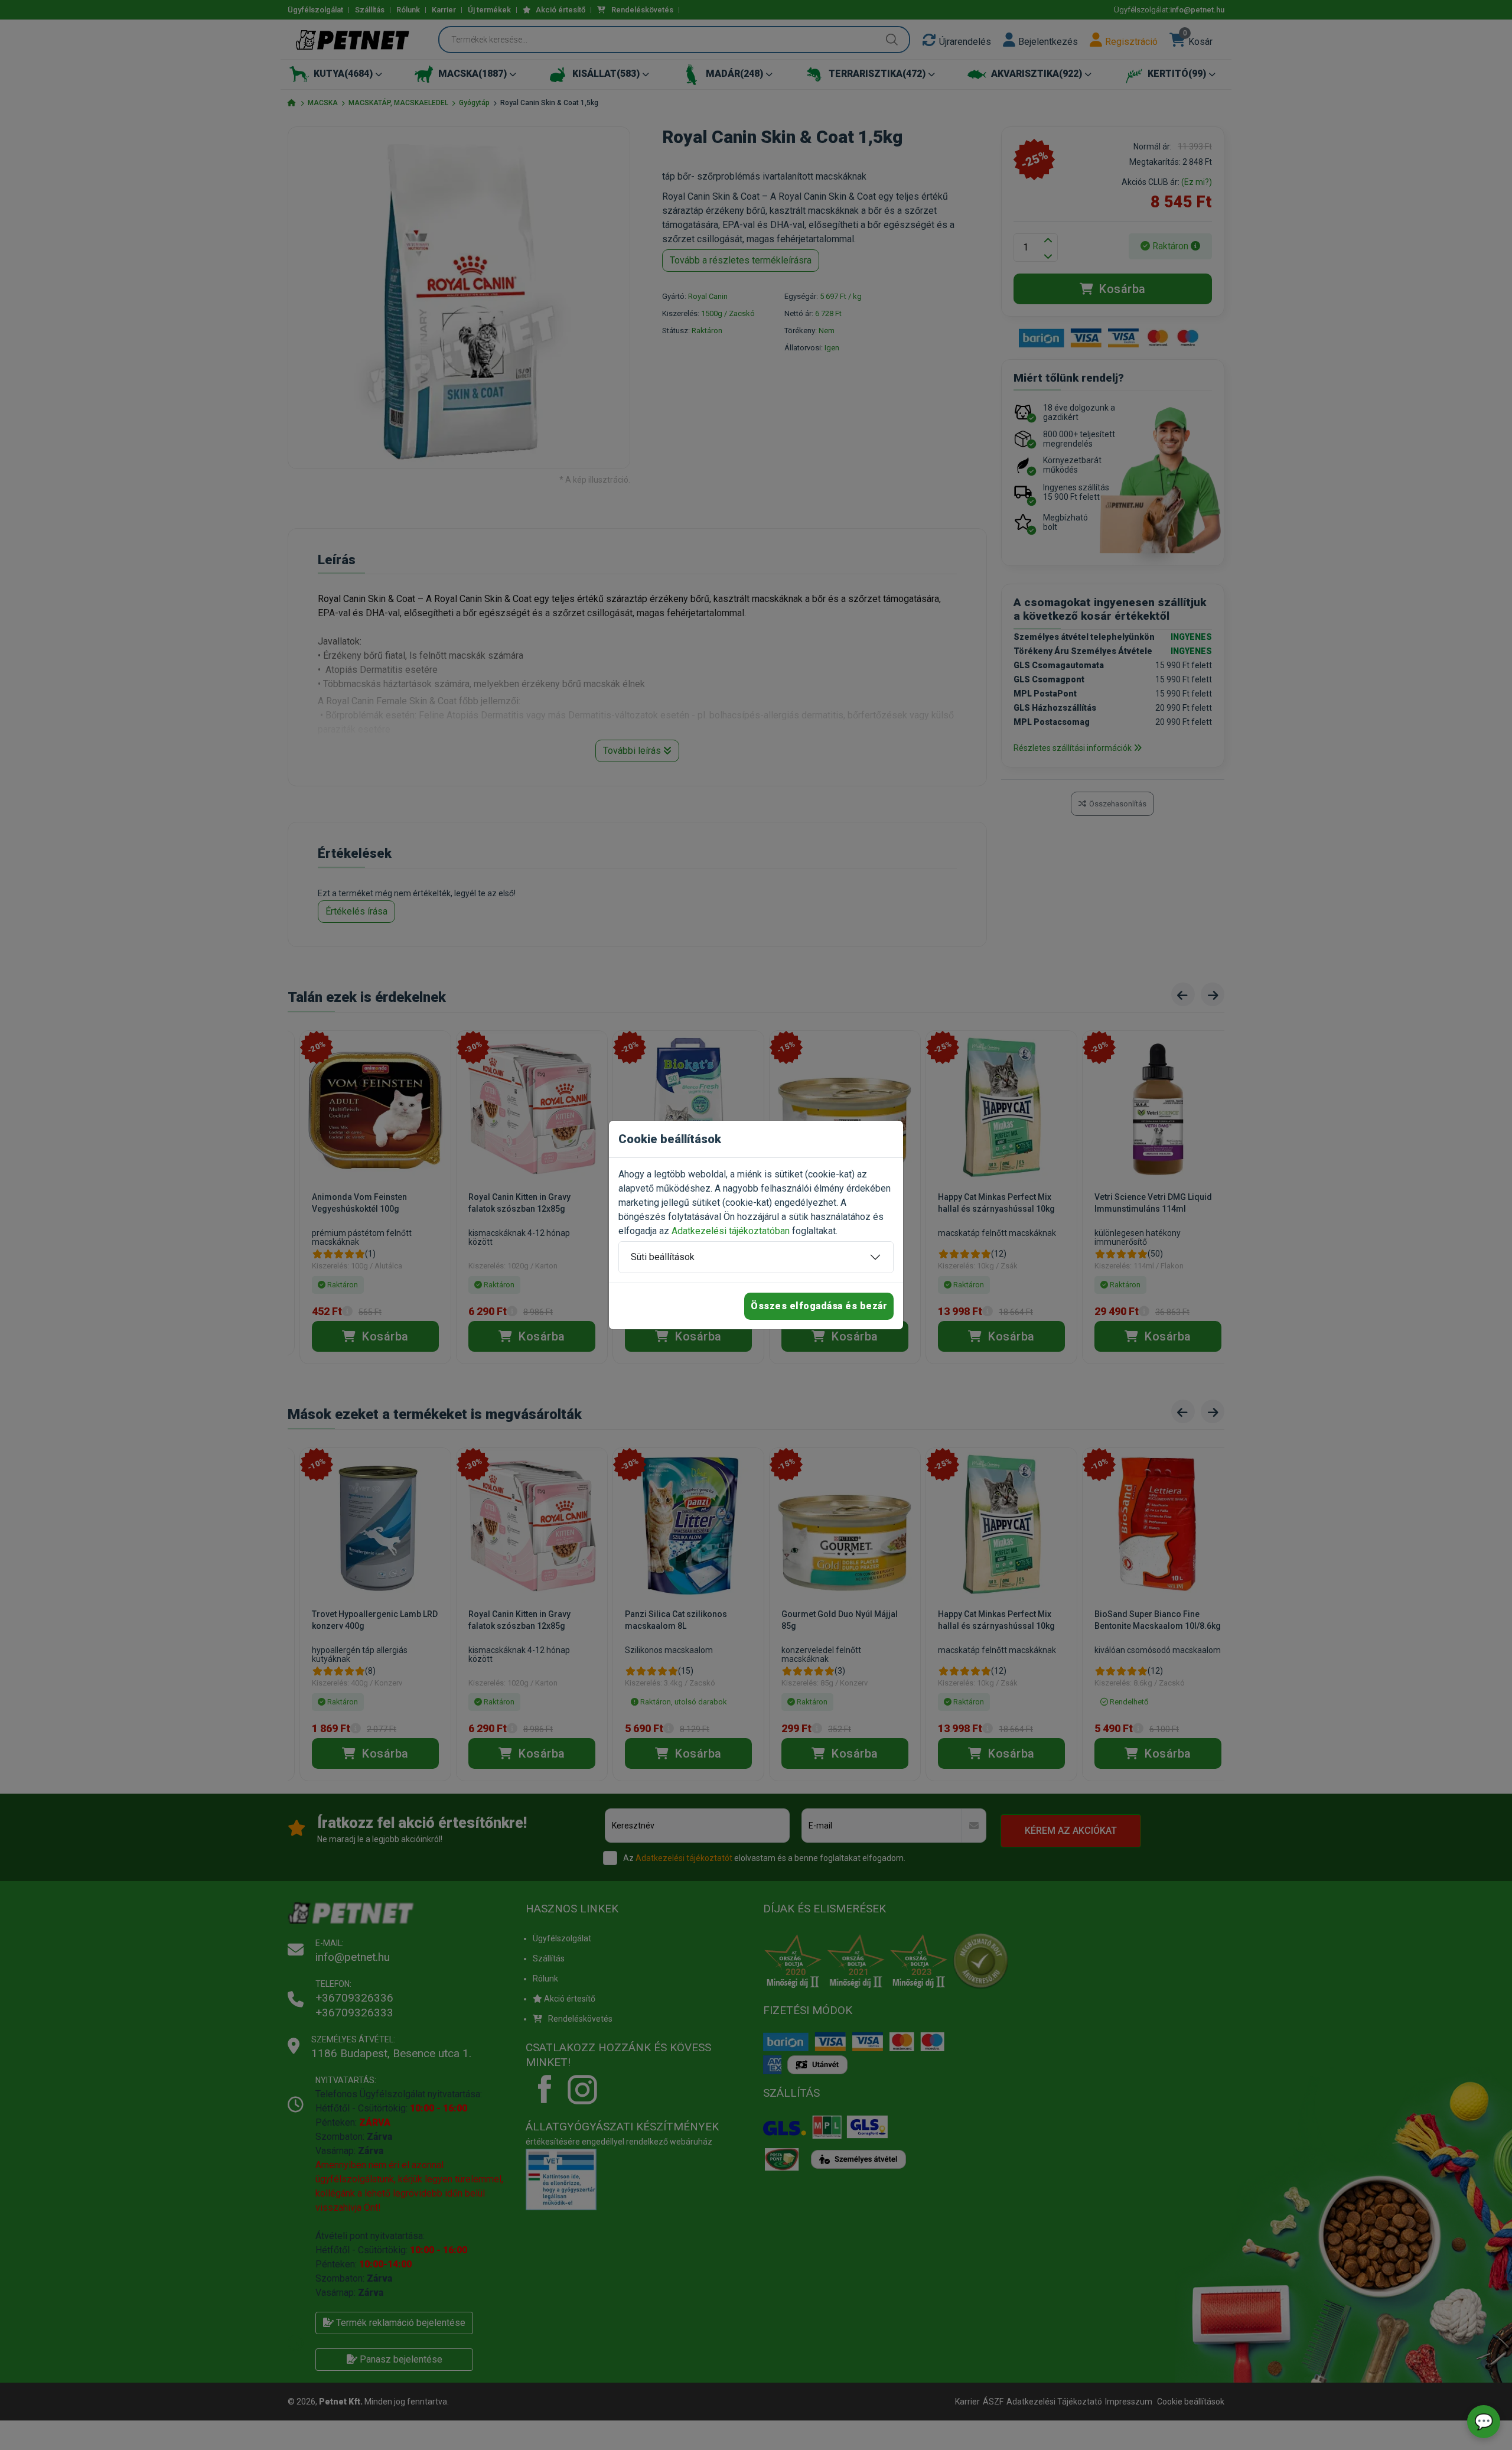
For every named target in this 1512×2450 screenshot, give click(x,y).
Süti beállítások (663, 1257)
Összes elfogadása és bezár (819, 1306)
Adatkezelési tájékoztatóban (731, 1231)
